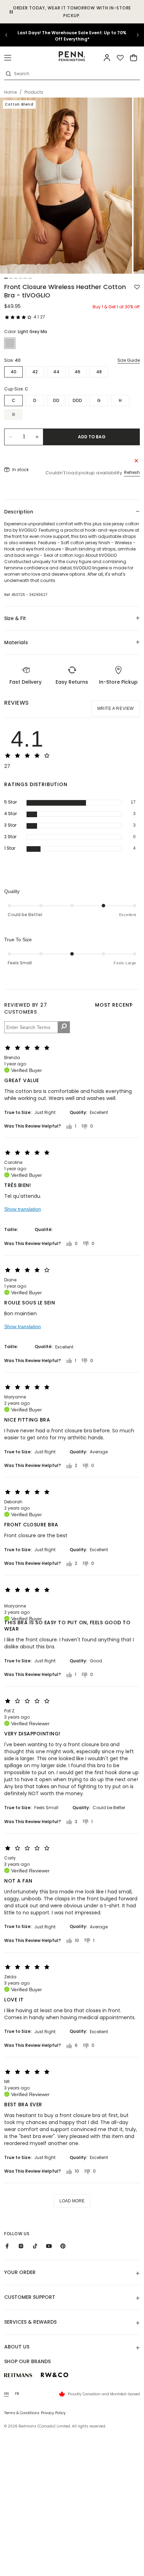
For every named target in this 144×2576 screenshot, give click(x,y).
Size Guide (129, 360)
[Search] (8, 74)
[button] (8, 58)
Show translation (23, 1209)
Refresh (132, 472)
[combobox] (76, 74)
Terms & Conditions (22, 2413)
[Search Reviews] (64, 1027)
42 (35, 372)
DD (56, 400)
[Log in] (107, 58)
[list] (72, 186)
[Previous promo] (10, 35)
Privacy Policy (53, 2413)
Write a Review (116, 708)
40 (13, 372)
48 (99, 372)
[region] (72, 35)
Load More (72, 2201)
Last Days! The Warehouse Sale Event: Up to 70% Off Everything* (72, 36)
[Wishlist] (120, 58)
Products (34, 92)
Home (10, 92)
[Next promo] (134, 35)
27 (43, 317)
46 (77, 372)
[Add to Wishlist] (137, 287)
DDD (77, 400)
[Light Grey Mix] (10, 343)
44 (56, 372)
